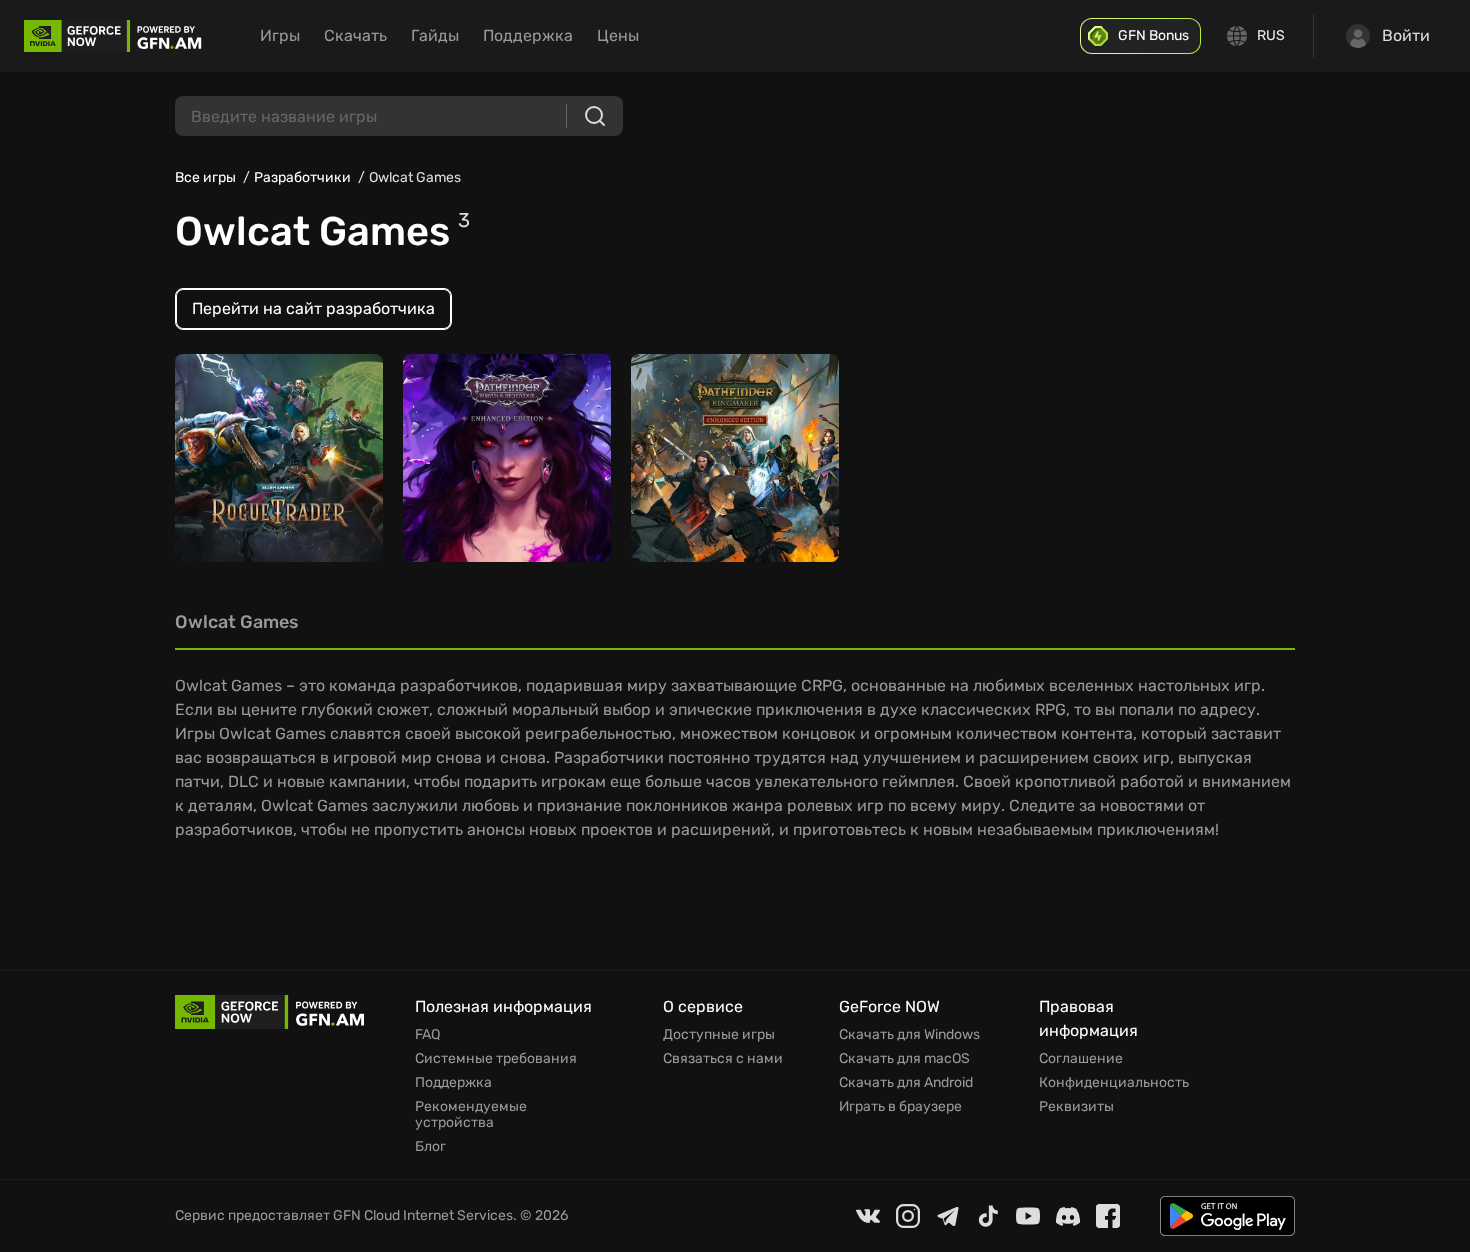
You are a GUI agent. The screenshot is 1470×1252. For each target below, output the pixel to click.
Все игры (205, 177)
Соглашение (1081, 1059)
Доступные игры (719, 1035)
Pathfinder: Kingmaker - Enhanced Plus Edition (729, 457)
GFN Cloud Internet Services (423, 1215)
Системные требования (496, 1059)
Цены (618, 35)
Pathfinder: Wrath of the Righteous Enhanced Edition (500, 447)
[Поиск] (595, 116)
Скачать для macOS (904, 1059)
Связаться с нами (723, 1059)
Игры (280, 35)
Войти (1406, 35)
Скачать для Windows (909, 1035)
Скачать (355, 35)
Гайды (435, 35)
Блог (430, 1147)
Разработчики (302, 177)
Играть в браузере (900, 1107)
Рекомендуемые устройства (471, 1115)
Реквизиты (1076, 1107)
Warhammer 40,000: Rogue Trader (260, 457)
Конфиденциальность (1114, 1083)
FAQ (427, 1035)
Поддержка (528, 35)
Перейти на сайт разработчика (313, 308)
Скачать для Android (906, 1083)
